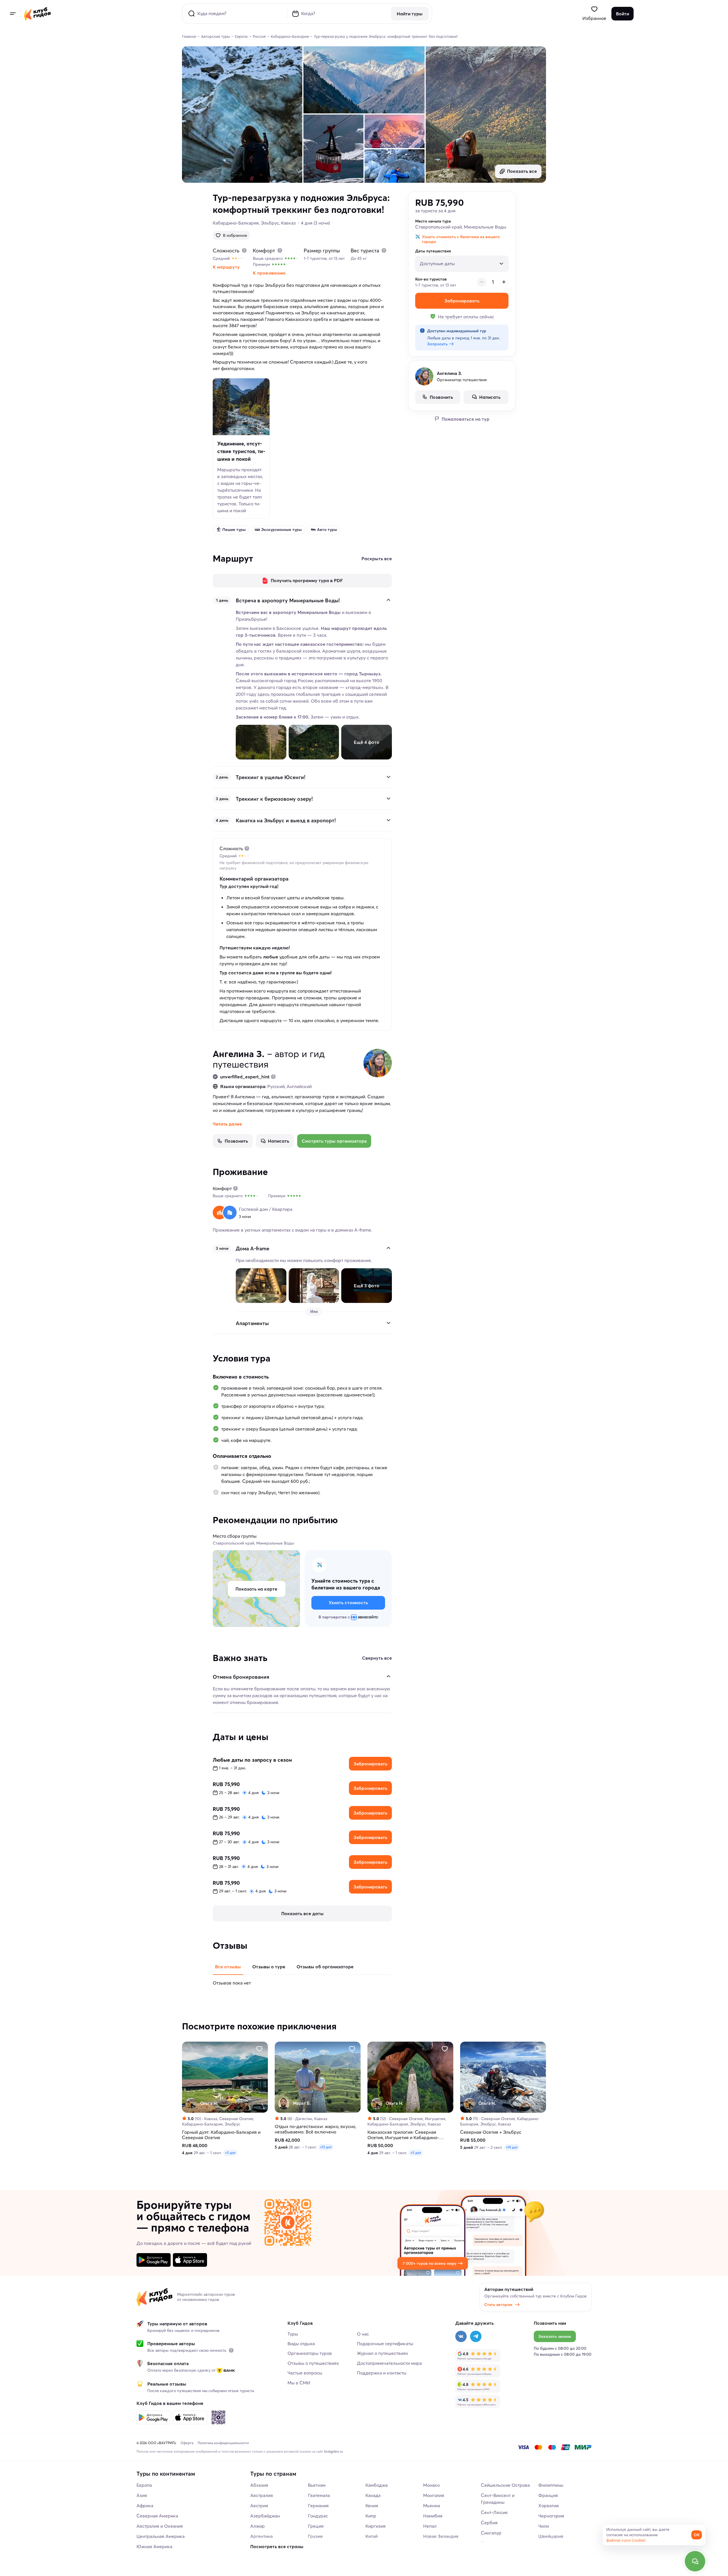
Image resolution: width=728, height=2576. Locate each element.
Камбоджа (377, 2485)
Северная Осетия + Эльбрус (491, 2132)
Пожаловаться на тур (466, 419)
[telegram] (476, 2336)
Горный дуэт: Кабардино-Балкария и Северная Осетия (221, 2135)
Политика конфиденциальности (223, 2443)
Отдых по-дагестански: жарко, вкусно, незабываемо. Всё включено (315, 2129)
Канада (373, 2495)
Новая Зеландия (441, 2536)
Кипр (371, 2516)
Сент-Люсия (494, 2512)
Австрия (259, 2506)
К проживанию (269, 273)
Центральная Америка (161, 2536)
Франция (548, 2495)
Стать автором (498, 2305)
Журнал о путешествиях (382, 2353)
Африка (145, 2506)
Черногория (551, 2516)
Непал (430, 2526)
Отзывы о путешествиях (313, 2363)
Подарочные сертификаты (385, 2343)
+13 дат (326, 2147)
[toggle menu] (13, 14)
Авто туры (327, 530)
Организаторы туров (310, 2353)
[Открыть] (388, 777)
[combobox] (458, 261)
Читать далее (227, 1124)
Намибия (433, 2516)
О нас (363, 2334)
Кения (372, 2506)
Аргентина (261, 2536)
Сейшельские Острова (505, 2485)
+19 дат (512, 2147)
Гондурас (318, 2516)
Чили (544, 2526)
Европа (144, 2485)
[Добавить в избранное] (259, 2048)
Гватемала (319, 2495)
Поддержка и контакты (382, 2373)
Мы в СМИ (299, 2383)
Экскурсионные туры (281, 530)
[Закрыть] (388, 600)
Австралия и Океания (160, 2526)
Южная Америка (154, 2546)
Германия (318, 2506)
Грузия (315, 2536)
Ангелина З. (239, 1054)
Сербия (489, 2523)
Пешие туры (234, 530)
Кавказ (288, 223)
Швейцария (551, 2536)
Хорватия (549, 2506)
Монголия (434, 2495)
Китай (372, 2536)
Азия (142, 2495)
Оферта (187, 2443)
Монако (431, 2485)
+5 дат (230, 2153)
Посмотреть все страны (277, 2546)
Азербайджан (265, 2516)
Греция (316, 2526)
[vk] (461, 2336)
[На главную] (37, 14)
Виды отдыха (301, 2343)
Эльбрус (270, 223)
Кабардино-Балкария (236, 223)
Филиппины (551, 2485)
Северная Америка (157, 2516)
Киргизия (376, 2526)
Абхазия (259, 2485)
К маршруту (226, 267)
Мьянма (432, 2506)
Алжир (258, 2526)
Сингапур (491, 2533)
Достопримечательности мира (389, 2363)
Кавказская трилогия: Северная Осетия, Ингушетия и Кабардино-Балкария (403, 2135)
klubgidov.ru (334, 2451)
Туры (293, 2334)
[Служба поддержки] (695, 2561)
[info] (231, 2350)
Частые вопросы (305, 2373)
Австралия (262, 2495)
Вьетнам (317, 2485)
